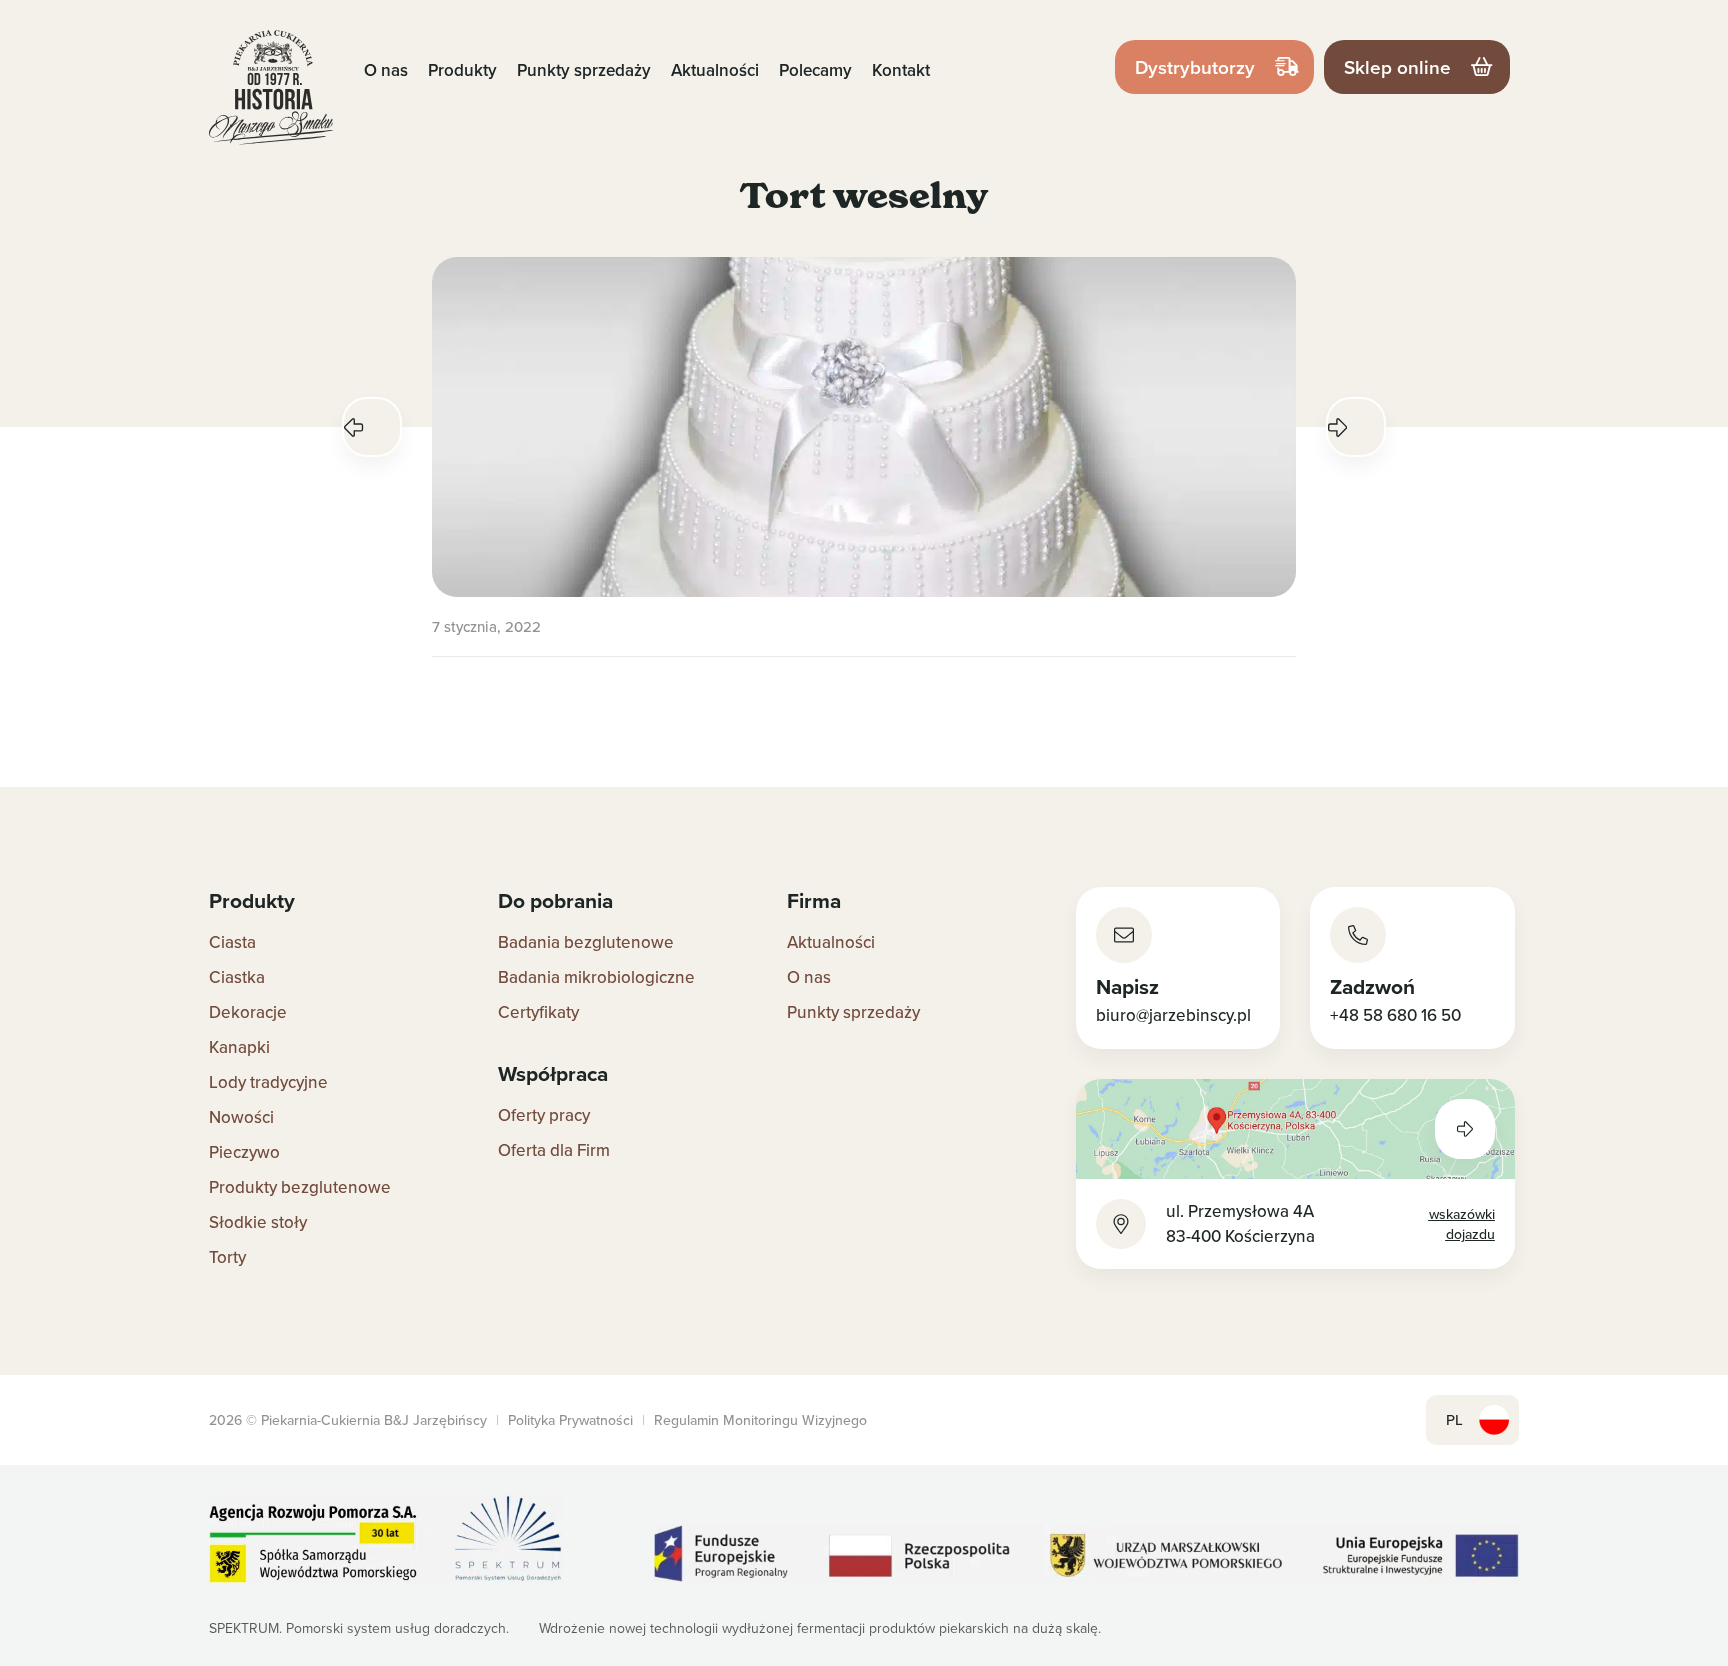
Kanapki (239, 1047)
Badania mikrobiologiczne (596, 977)
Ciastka (237, 977)
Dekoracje (248, 1012)
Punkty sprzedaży (584, 70)
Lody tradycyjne (268, 1082)
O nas (386, 70)
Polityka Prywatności (570, 1420)
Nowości (241, 1117)
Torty (227, 1257)
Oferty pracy (544, 1115)
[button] (372, 427)
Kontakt (901, 70)
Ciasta (232, 942)
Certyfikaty (538, 1012)
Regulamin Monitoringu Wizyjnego (760, 1420)
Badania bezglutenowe (586, 942)
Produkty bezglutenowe (300, 1187)
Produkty (462, 70)
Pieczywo (244, 1152)
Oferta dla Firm (554, 1150)
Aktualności (715, 70)
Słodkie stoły (258, 1222)
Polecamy (815, 70)
